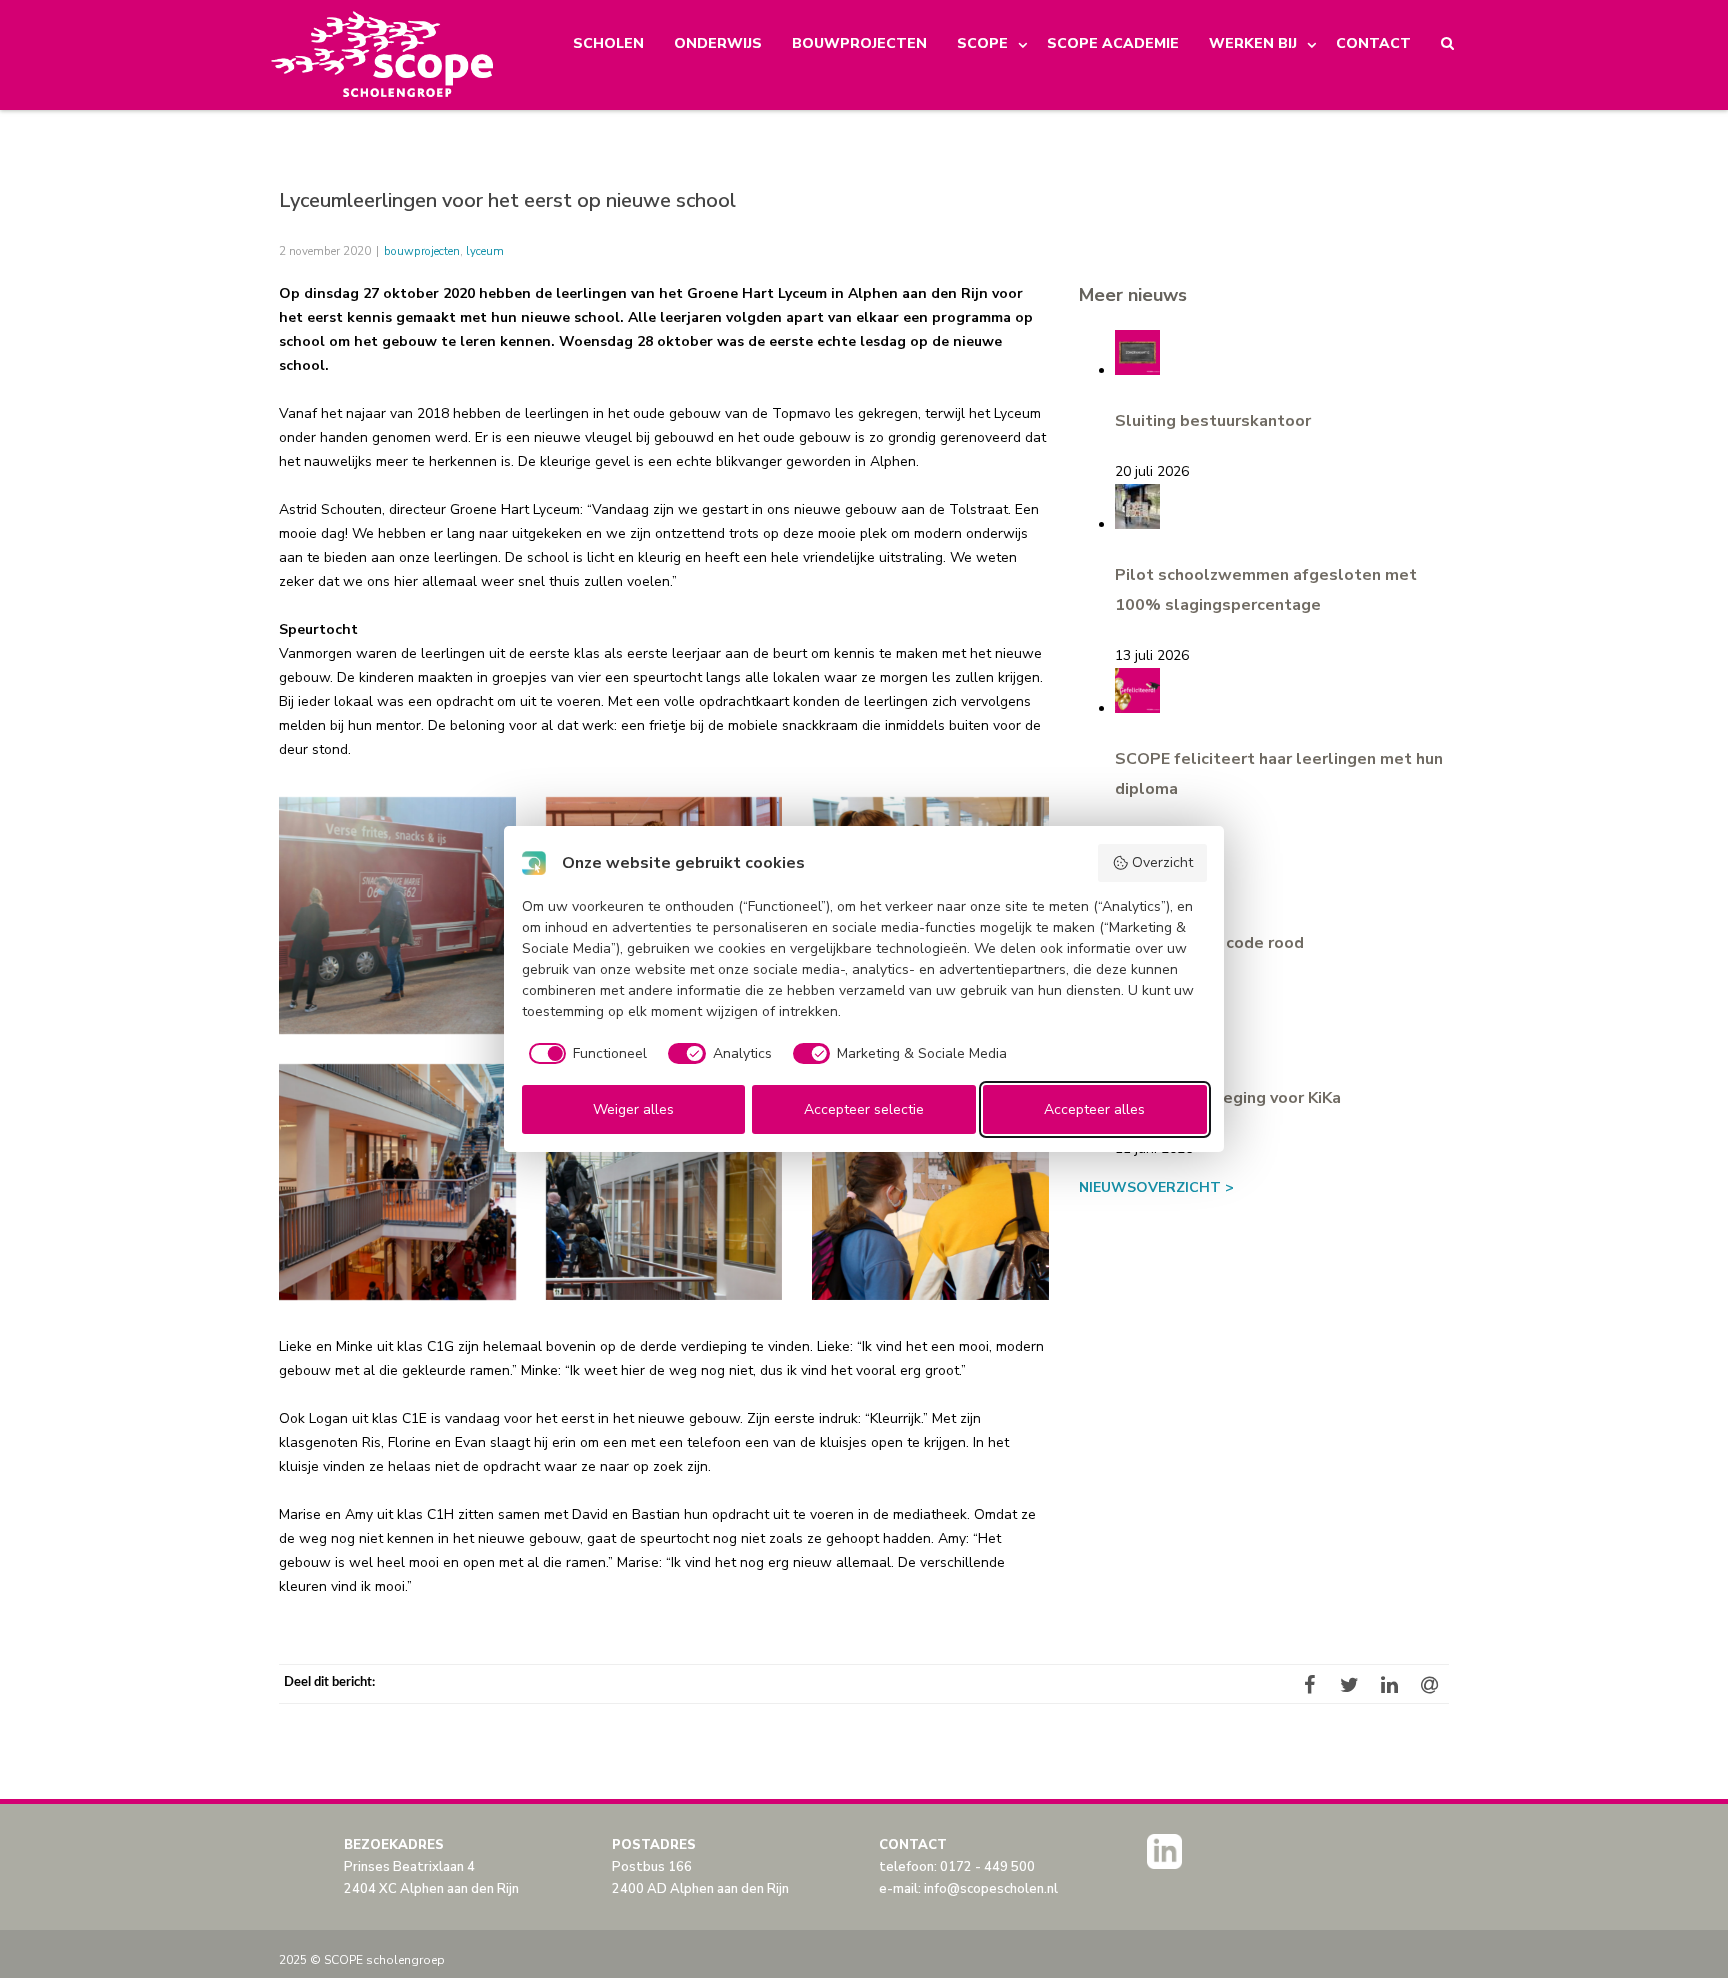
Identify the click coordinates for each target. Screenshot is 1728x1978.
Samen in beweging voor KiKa (1228, 1098)
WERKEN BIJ (1253, 43)
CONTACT (1373, 43)
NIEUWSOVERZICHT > (1156, 1187)
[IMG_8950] (397, 1182)
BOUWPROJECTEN (859, 43)
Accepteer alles (1094, 1109)
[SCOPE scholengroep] (383, 55)
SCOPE (982, 43)
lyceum (485, 251)
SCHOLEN (608, 43)
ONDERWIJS (718, 43)
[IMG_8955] (930, 1182)
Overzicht (1162, 862)
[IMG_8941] (664, 1182)
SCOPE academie (1113, 43)
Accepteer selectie (864, 1109)
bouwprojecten (422, 251)
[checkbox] (585, 1054)
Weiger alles (633, 1109)
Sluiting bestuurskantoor (1213, 421)
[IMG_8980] (397, 915)
